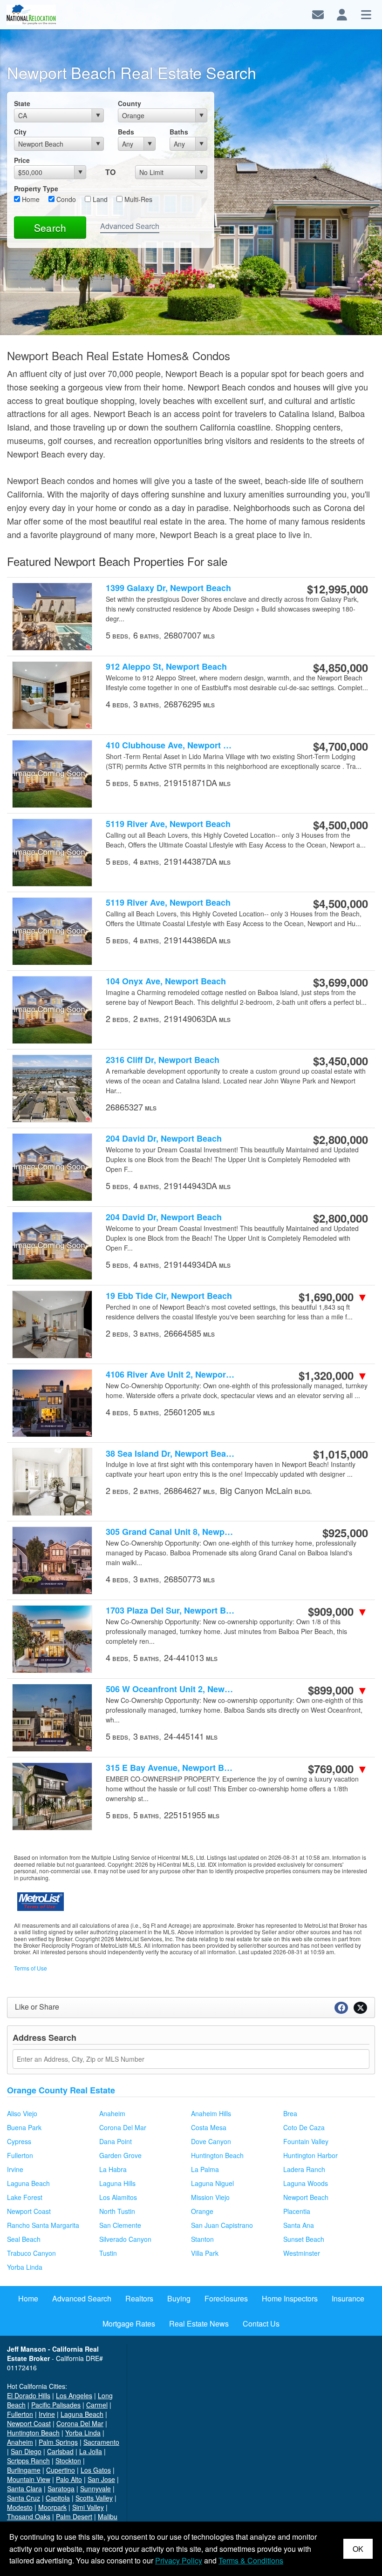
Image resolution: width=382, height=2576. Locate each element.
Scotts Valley (94, 2498)
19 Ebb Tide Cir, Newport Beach (169, 1296)
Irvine (15, 2169)
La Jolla (91, 2451)
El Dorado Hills (29, 2395)
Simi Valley (88, 2507)
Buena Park (24, 2127)
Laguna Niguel (212, 2183)
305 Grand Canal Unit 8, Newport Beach (171, 1532)
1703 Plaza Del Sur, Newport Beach (171, 1611)
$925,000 (345, 1533)
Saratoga (61, 2489)
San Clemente (120, 2225)
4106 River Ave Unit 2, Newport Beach (171, 1375)
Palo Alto (69, 2479)
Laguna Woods (306, 2183)
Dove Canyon (211, 2141)
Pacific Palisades (56, 2405)
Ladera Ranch (304, 2169)
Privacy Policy (179, 2560)
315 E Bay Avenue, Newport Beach (171, 1768)
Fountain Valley (306, 2141)
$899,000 (338, 1690)
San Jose (101, 2479)
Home (30, 199)
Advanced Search (130, 226)
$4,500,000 (341, 825)
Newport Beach (306, 2197)
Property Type (36, 188)
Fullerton (20, 2155)
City (20, 132)
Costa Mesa (209, 2127)
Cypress (19, 2141)
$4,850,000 (341, 667)
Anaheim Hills (211, 2113)
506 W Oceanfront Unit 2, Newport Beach (171, 1689)
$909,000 (338, 1611)
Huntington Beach (217, 2155)
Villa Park (205, 2253)
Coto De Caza (304, 2127)
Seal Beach (24, 2239)
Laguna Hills (117, 2183)
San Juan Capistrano (222, 2225)
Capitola (58, 2498)
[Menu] (366, 14)
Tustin (108, 2253)
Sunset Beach (304, 2239)
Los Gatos (96, 2470)
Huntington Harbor (310, 2155)
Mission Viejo (210, 2197)
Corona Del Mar (123, 2127)
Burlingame (24, 2470)
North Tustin (117, 2211)
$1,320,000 (333, 1375)
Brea (290, 2113)
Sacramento (101, 2442)
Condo (65, 199)
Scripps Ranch (28, 2461)
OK (358, 2549)
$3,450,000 (341, 1061)
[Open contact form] (318, 14)
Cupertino (61, 2470)
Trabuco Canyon (31, 2253)
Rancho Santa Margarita (43, 2225)
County (130, 103)
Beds (126, 132)
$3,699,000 (341, 982)
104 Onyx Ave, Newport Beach (166, 981)
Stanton (202, 2239)
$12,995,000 (338, 589)
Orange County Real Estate (61, 2090)
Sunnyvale (95, 2489)
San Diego (26, 2451)
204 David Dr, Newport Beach (164, 1139)
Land (99, 199)
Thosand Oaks (29, 2516)
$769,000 (338, 1769)
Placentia (297, 2211)
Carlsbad (60, 2451)
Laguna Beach (28, 2183)
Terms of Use (31, 1968)
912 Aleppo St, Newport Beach (166, 667)
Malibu (108, 2516)
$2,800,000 (341, 1139)
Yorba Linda (25, 2267)
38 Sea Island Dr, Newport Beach (171, 1453)
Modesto (20, 2507)
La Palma (205, 2169)
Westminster (302, 2253)
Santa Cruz (24, 2498)
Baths (179, 132)
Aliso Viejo (22, 2113)
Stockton (68, 2461)
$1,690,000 (333, 1297)
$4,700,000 (341, 746)
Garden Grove (120, 2155)
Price (22, 160)
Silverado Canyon (125, 2239)
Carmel (97, 2405)
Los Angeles (74, 2395)
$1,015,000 (341, 1454)
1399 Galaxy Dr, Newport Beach (168, 588)
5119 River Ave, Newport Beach (168, 824)
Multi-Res (137, 199)
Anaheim (112, 2113)
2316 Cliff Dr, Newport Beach (163, 1060)
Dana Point (116, 2141)
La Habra (113, 2169)
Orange (202, 2211)
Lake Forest (25, 2197)
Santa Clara (24, 2489)
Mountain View (29, 2479)
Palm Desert (74, 2516)
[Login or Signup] (342, 14)
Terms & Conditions (251, 2560)
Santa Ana (299, 2225)
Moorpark (52, 2507)
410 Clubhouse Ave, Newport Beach (171, 745)
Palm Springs (58, 2442)
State (22, 103)
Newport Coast (29, 2211)
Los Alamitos (118, 2197)
